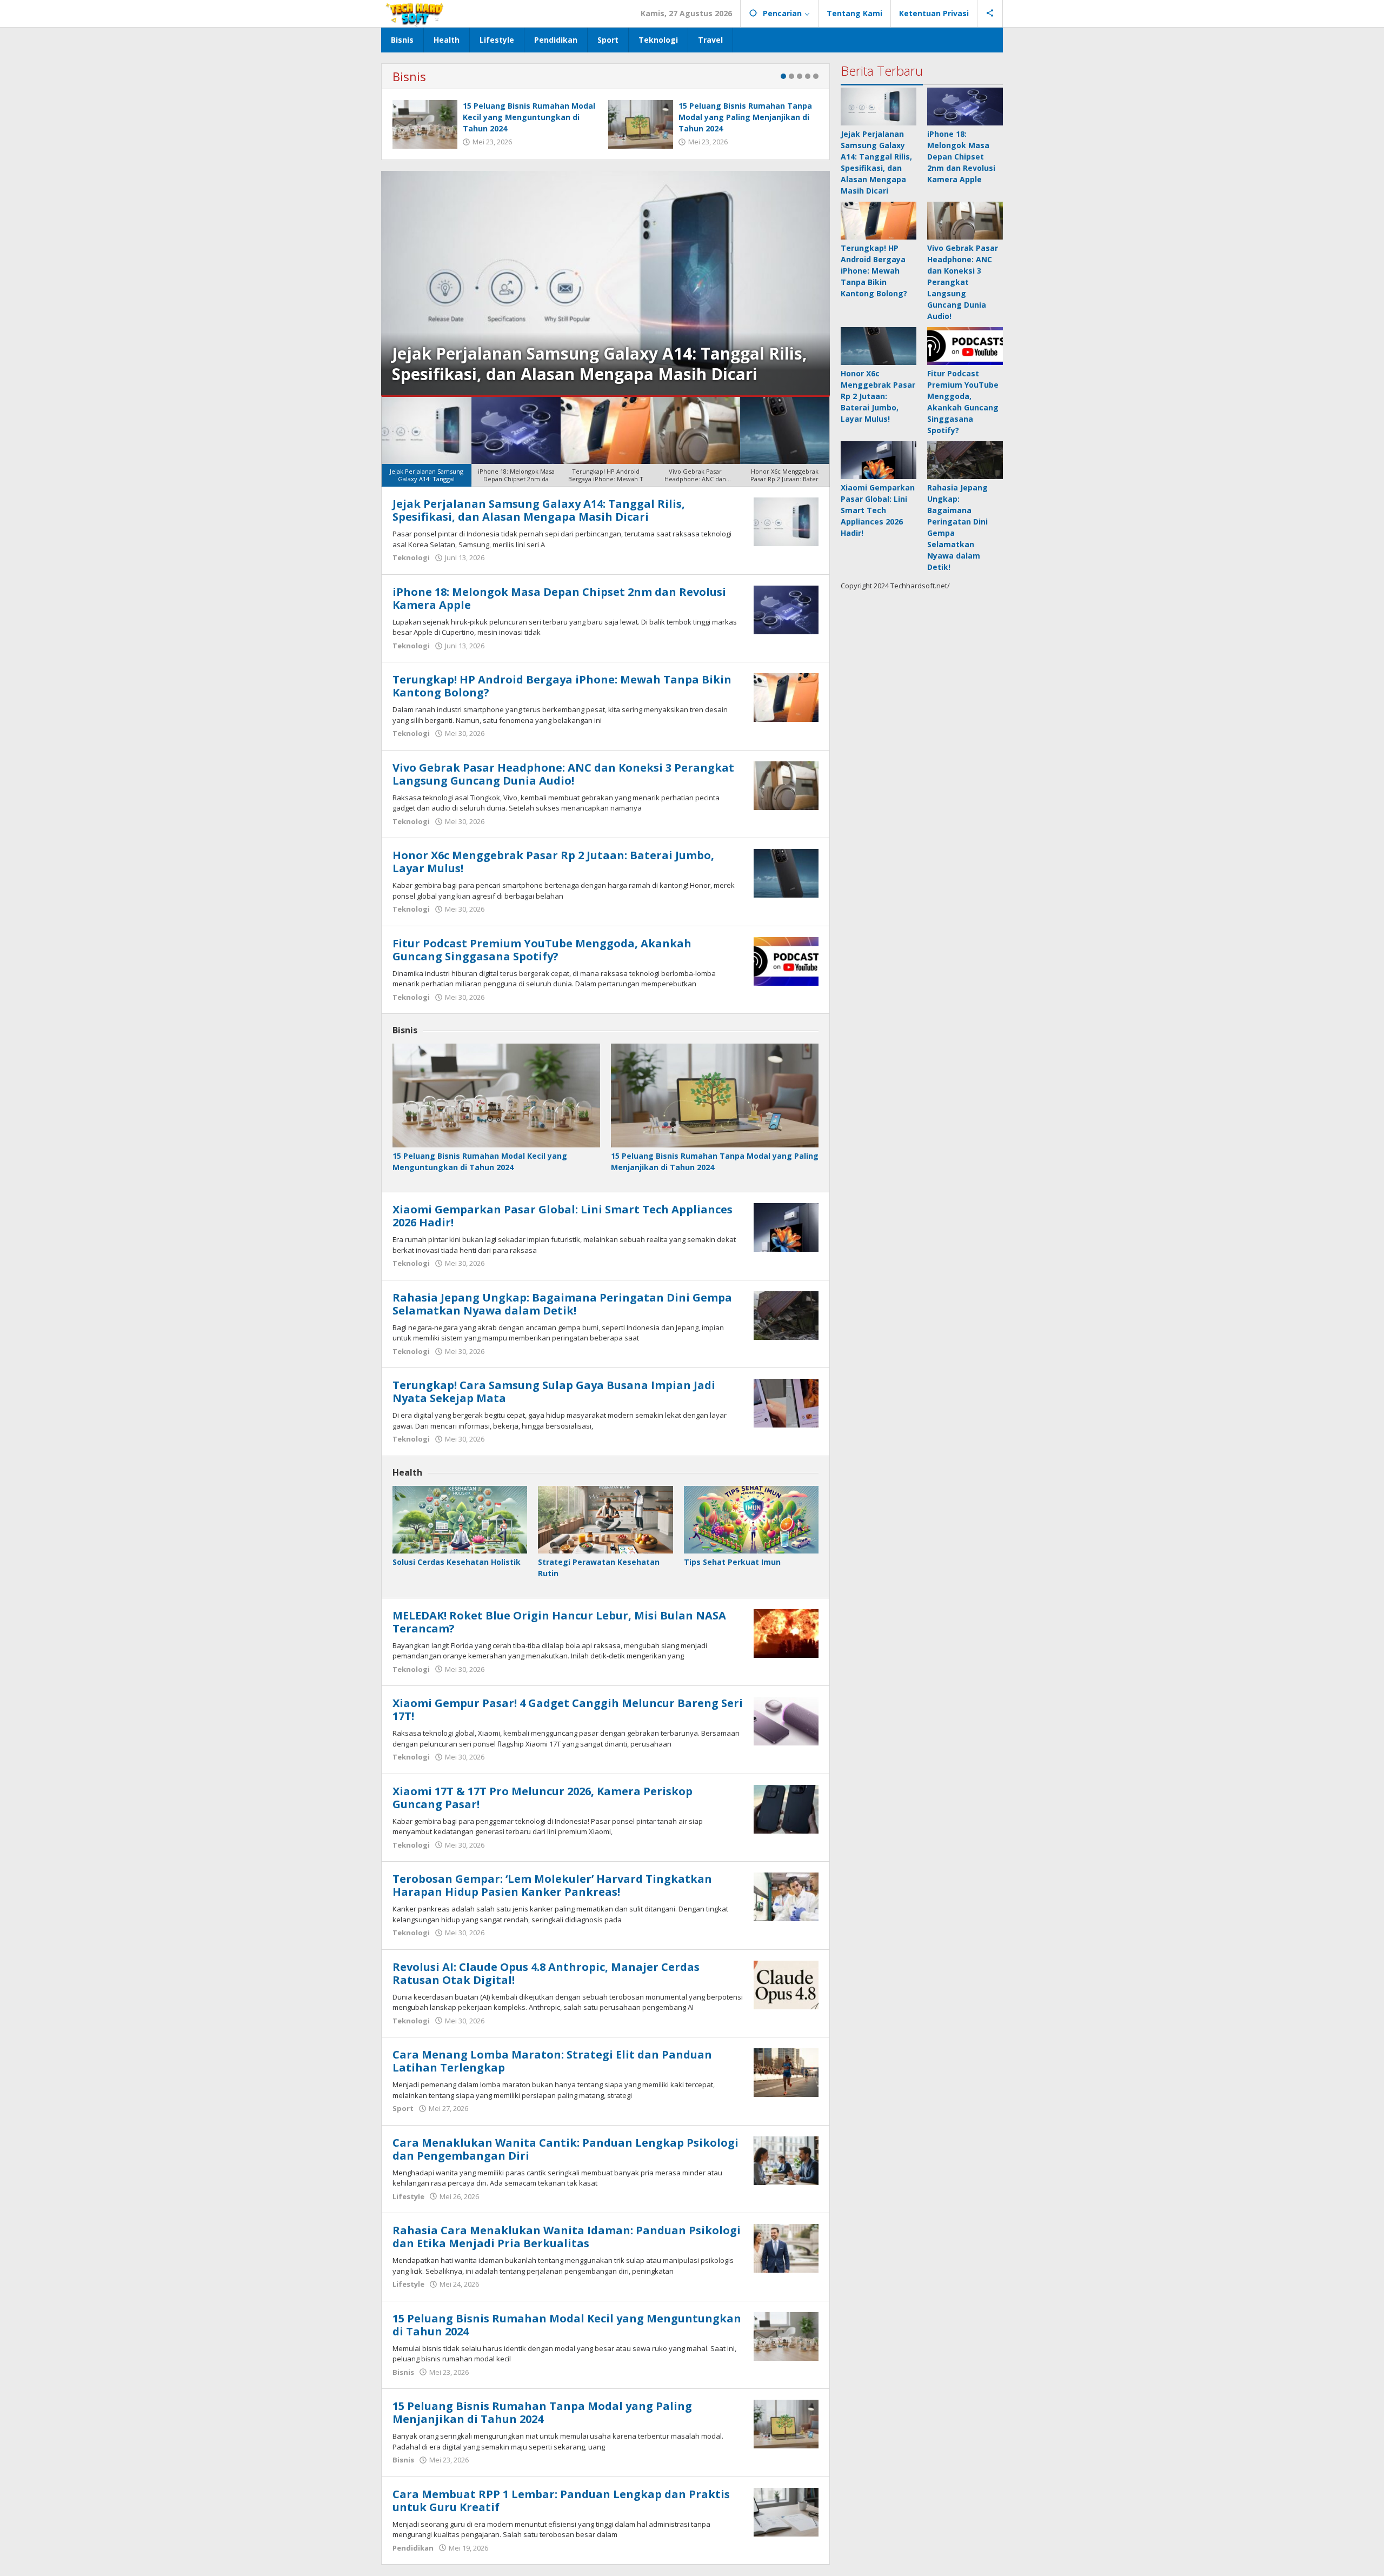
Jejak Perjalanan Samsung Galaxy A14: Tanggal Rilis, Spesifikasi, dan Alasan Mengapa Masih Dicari (539, 510)
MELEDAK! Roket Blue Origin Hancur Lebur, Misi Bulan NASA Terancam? (559, 1622)
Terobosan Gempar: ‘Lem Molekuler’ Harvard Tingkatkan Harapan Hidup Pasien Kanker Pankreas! (552, 1885)
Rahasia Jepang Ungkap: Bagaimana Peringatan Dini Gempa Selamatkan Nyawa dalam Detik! (562, 1304)
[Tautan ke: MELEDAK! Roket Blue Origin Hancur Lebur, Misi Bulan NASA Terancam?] (786, 1632)
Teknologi (411, 557)
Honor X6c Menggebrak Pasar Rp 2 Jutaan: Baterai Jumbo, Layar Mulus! (553, 862)
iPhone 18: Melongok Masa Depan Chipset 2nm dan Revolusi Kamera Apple (595, 364)
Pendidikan (413, 2548)
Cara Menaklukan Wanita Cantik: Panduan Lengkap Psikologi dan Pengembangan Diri (565, 2149)
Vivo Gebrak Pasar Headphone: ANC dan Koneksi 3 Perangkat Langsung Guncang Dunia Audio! (563, 774)
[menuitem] (427, 442)
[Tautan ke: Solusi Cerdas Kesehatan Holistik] (460, 1520)
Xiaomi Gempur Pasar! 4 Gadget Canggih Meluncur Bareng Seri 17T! (568, 1709)
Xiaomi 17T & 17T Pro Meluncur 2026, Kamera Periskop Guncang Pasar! (543, 1798)
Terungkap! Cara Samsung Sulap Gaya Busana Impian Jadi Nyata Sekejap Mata (554, 1392)
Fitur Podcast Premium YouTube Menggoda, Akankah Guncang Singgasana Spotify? (542, 950)
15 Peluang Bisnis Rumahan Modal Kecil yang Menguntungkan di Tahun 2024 (529, 117)
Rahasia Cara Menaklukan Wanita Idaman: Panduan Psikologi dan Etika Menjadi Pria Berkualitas (567, 2237)
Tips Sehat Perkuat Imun (732, 1562)
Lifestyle (408, 2196)
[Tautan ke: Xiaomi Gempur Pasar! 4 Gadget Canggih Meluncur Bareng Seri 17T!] (786, 1720)
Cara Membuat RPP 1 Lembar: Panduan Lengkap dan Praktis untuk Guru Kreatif (561, 2501)
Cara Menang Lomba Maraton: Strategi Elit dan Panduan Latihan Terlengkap (552, 2061)
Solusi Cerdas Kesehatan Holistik (457, 1562)
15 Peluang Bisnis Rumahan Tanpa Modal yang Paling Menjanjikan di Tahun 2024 (745, 117)
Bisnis (409, 76)
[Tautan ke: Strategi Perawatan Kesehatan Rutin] (605, 1520)
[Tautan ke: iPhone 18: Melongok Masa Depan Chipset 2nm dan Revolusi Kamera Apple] (786, 609)
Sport (403, 2108)
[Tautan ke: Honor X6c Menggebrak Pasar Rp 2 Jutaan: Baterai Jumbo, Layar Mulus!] (786, 872)
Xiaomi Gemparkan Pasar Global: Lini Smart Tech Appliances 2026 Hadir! (563, 1216)
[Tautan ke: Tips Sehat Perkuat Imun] (751, 1520)
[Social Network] (990, 14)
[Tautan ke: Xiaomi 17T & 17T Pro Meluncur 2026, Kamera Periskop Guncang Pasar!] (786, 1808)
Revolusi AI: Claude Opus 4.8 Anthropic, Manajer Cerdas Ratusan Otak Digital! (546, 1973)
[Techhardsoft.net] (416, 13)
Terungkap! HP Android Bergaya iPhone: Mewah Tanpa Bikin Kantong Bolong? (562, 686)
